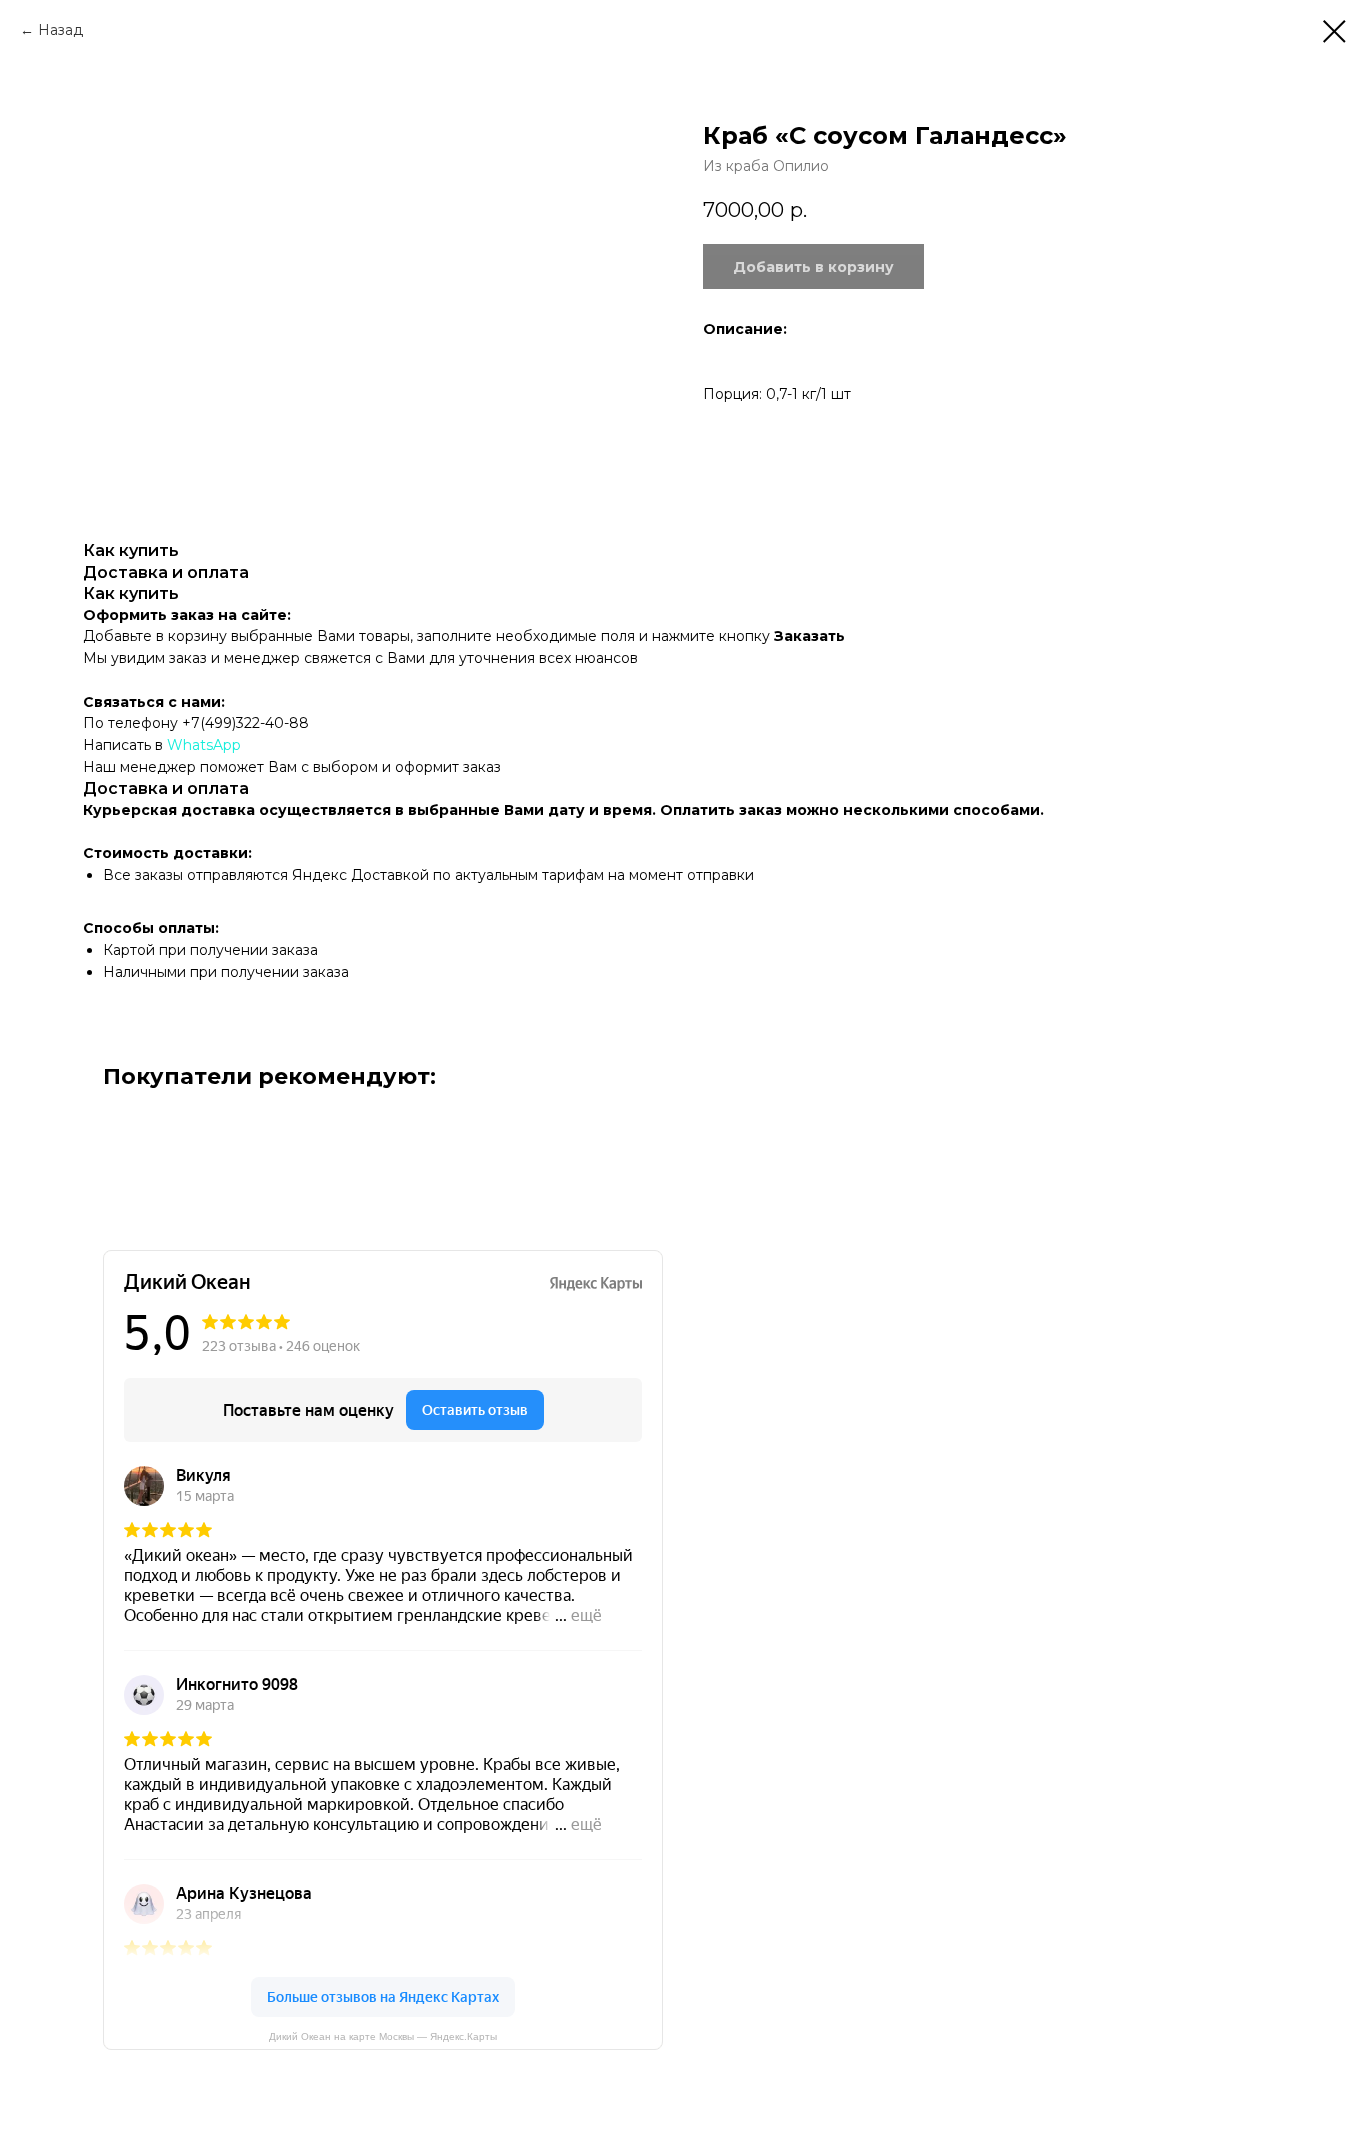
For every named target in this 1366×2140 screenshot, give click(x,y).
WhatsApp (204, 745)
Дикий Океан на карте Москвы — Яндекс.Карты (383, 2036)
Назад (60, 30)
